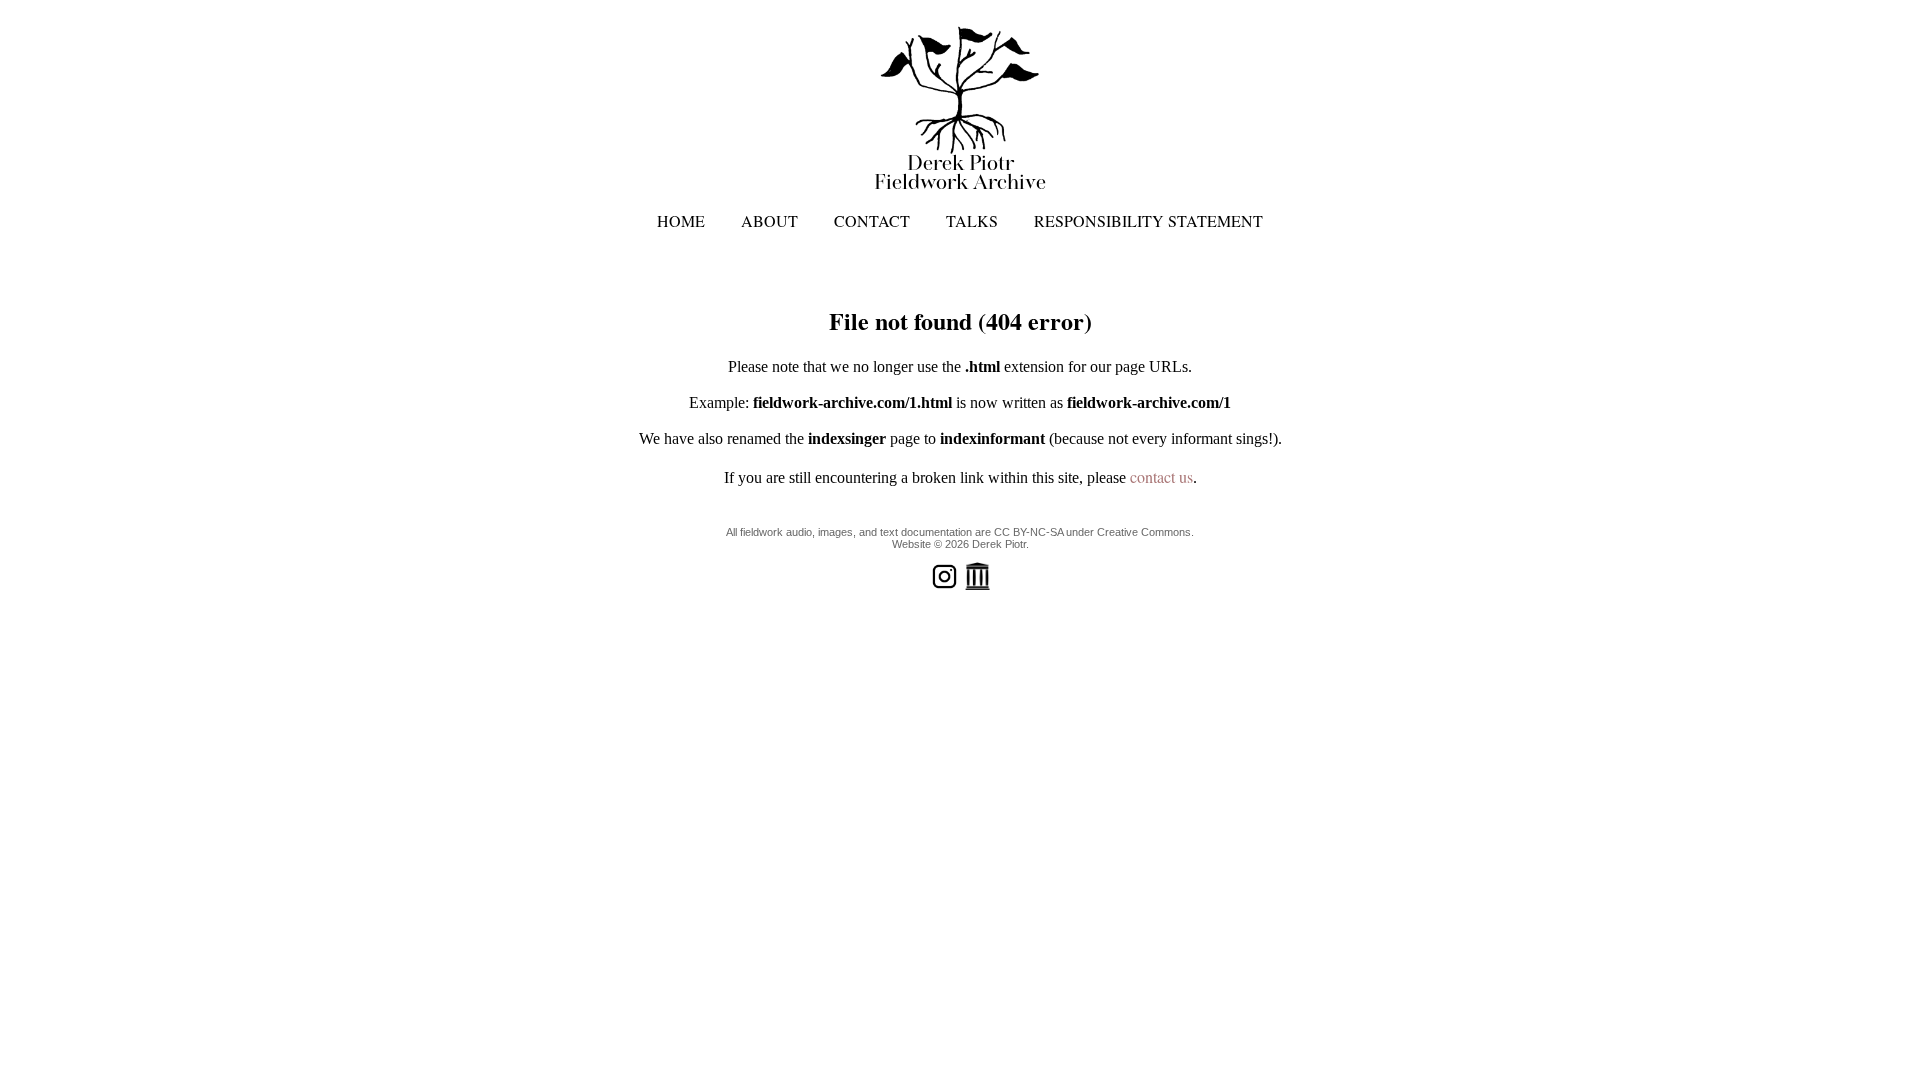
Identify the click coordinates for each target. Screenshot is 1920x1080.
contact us (1161, 476)
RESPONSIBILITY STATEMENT (1148, 220)
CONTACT (872, 220)
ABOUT (769, 220)
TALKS (972, 220)
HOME (681, 220)
